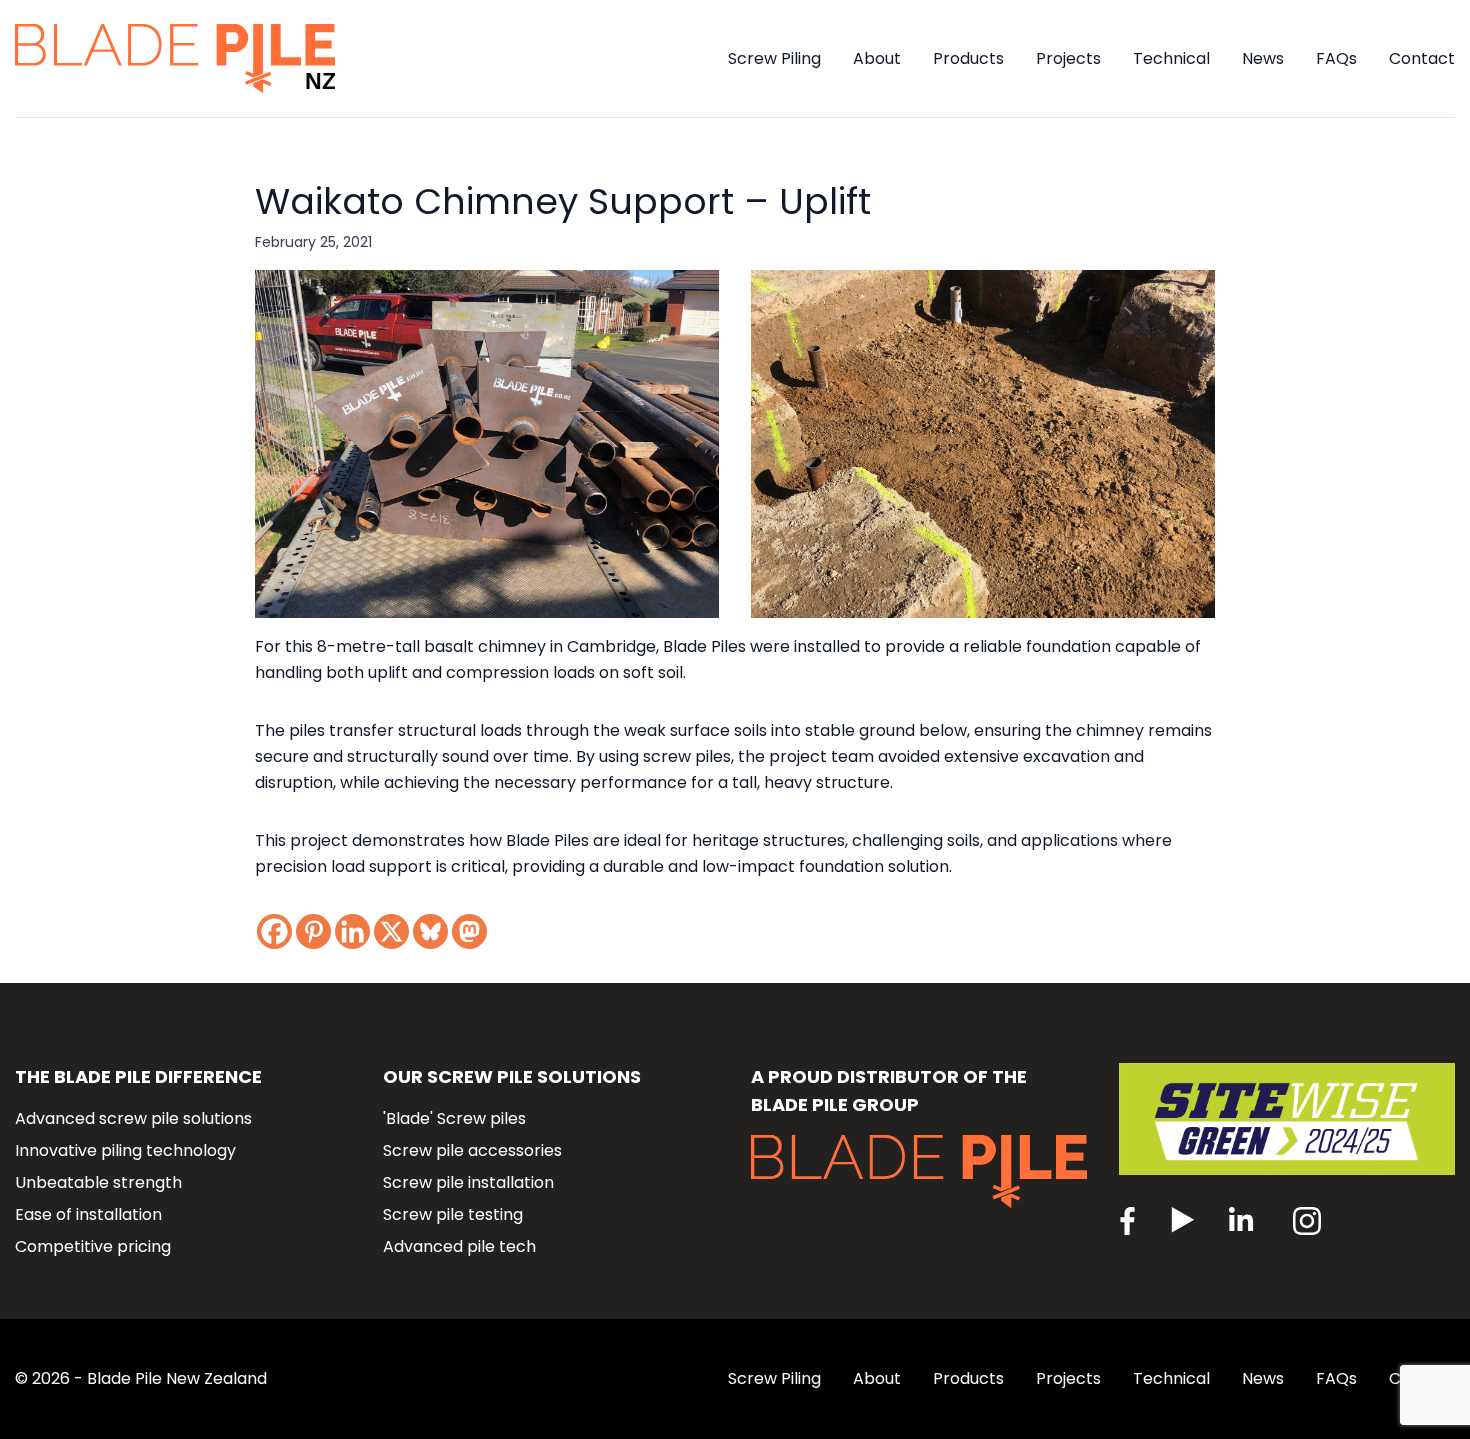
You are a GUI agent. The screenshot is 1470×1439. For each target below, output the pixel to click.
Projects (1068, 58)
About (877, 58)
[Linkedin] (352, 931)
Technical (1171, 58)
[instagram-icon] (1307, 1223)
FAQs (1336, 58)
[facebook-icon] (1128, 1223)
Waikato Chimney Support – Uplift (563, 201)
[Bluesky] (430, 931)
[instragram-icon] (1245, 1223)
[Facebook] (274, 931)
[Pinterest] (313, 931)
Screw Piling (774, 58)
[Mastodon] (469, 931)
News (1263, 58)
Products (968, 58)
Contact (1422, 58)
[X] (391, 931)
